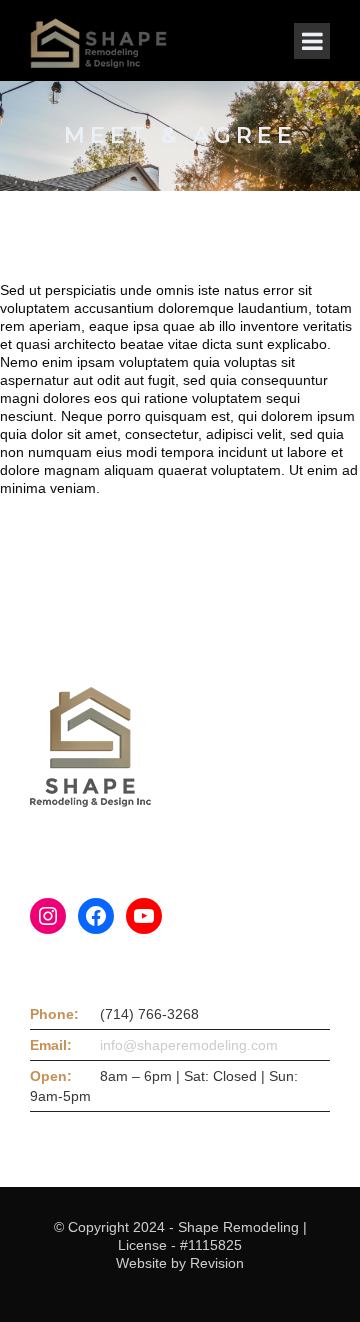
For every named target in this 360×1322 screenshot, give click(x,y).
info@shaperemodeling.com (189, 1045)
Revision (217, 1263)
